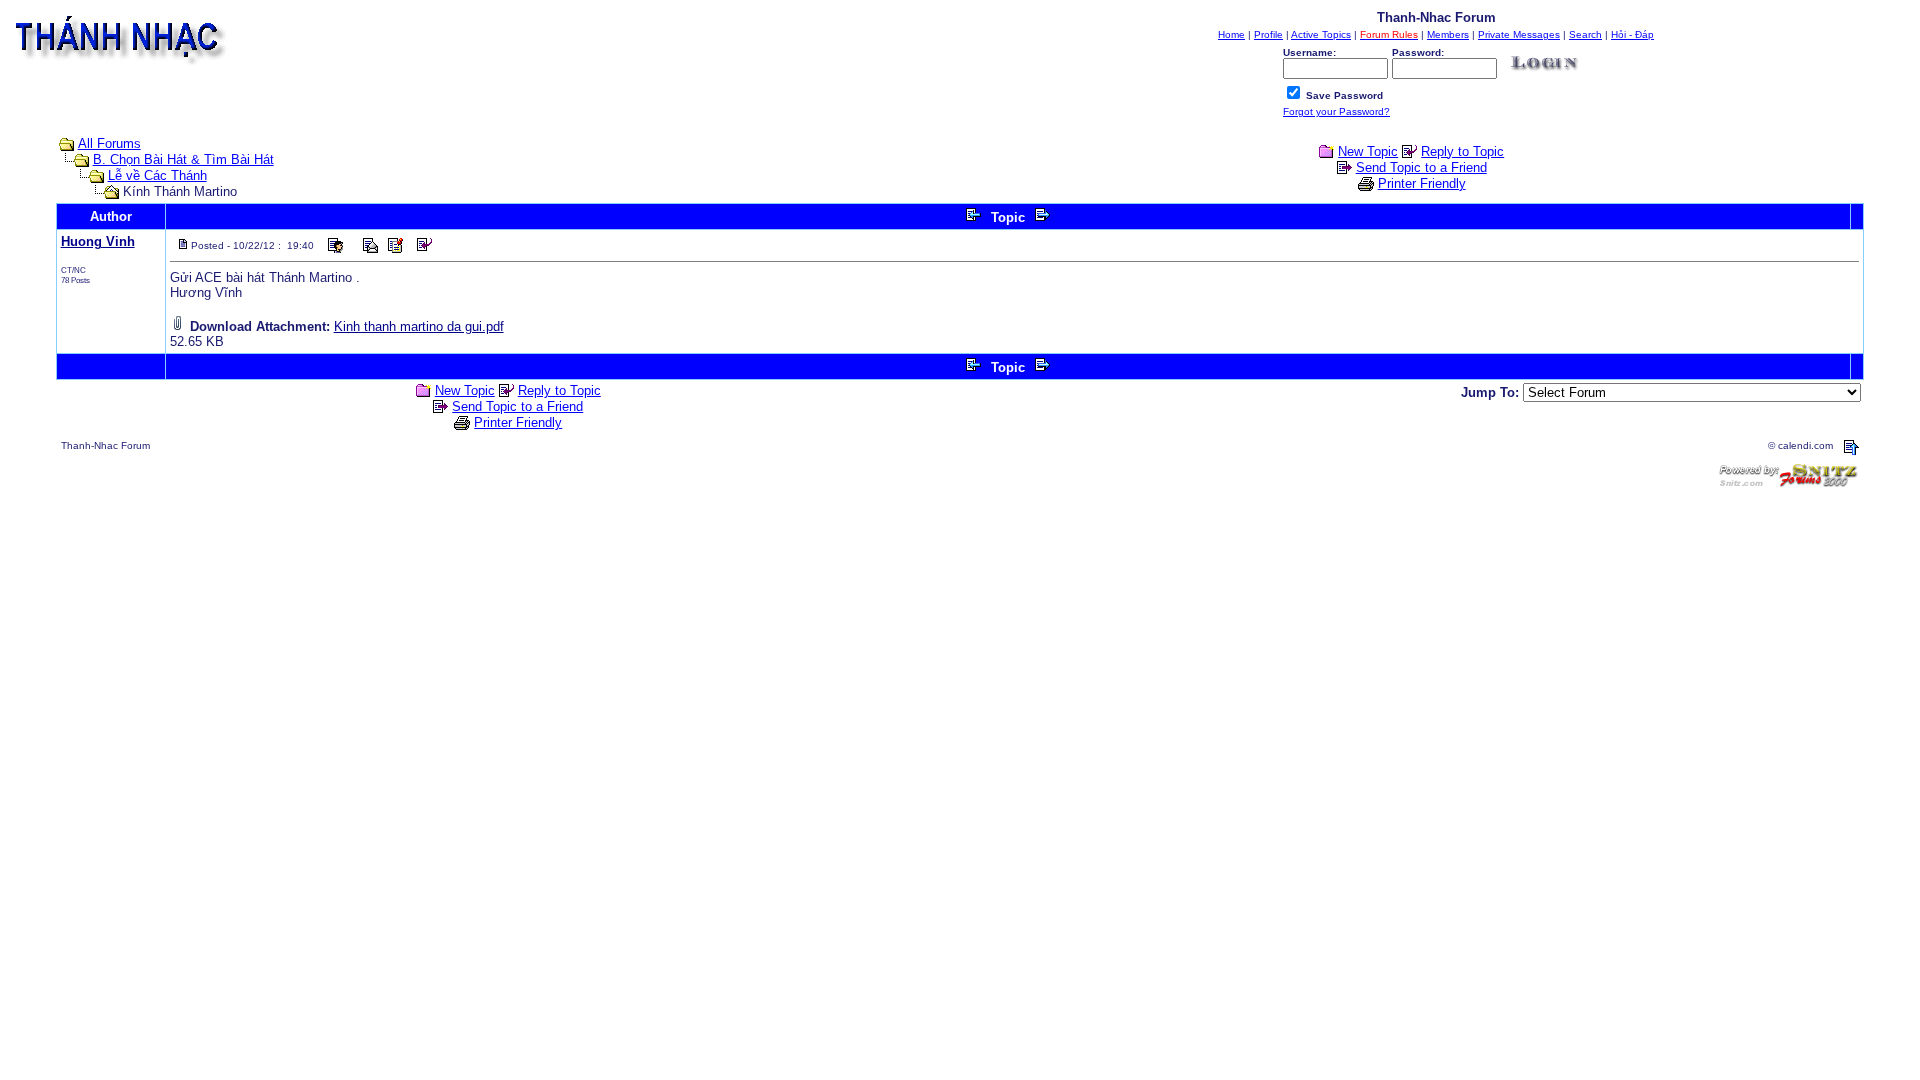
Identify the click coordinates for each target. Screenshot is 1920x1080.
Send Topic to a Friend (1421, 167)
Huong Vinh (98, 241)
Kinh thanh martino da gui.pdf (419, 326)
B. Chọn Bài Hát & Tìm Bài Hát (183, 159)
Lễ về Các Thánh (157, 175)
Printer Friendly (1422, 183)
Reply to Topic (1462, 151)
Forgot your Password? (1336, 111)
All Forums (109, 143)
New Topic (1368, 151)
